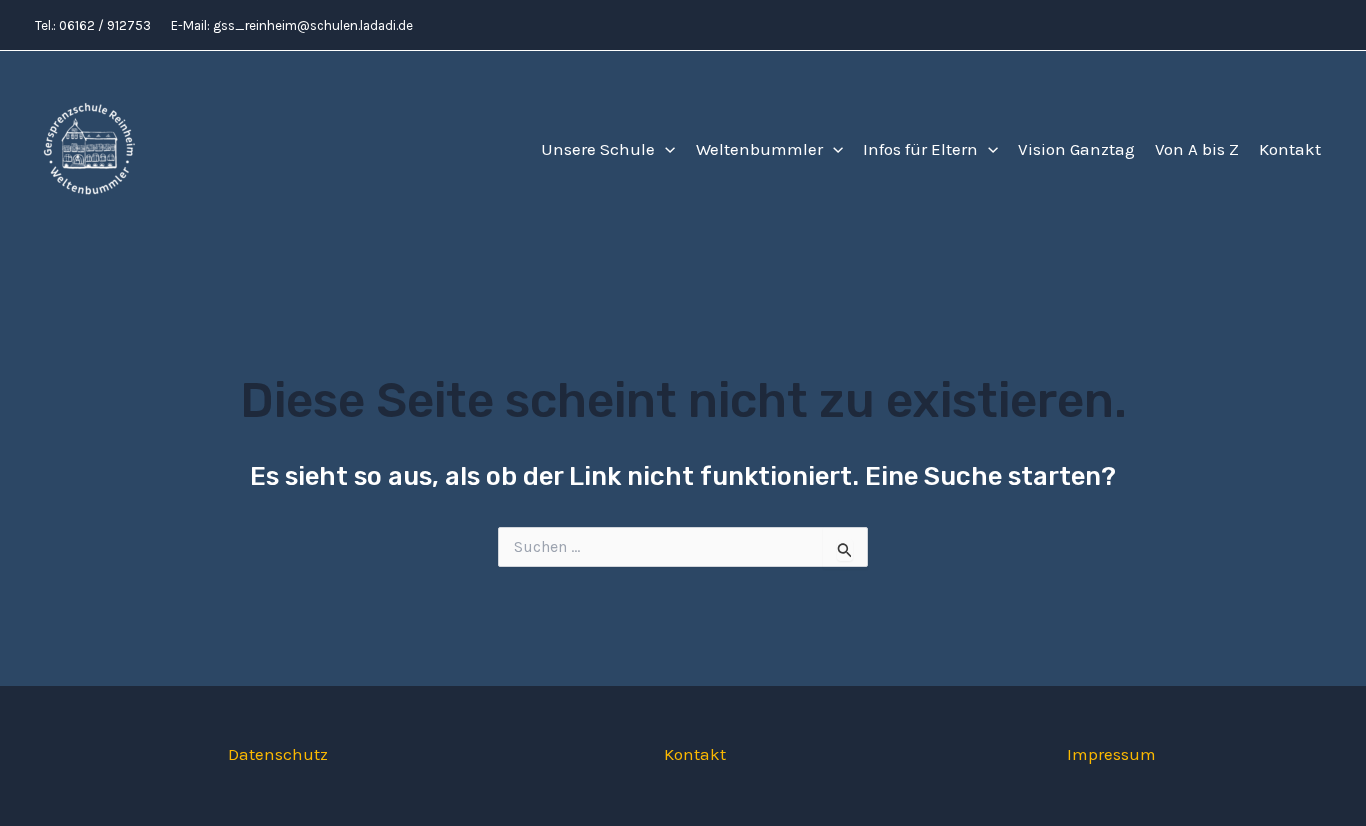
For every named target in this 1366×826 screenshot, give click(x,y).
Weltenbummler (759, 149)
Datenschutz (278, 754)
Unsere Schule (598, 149)
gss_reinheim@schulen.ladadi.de (313, 25)
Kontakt (1290, 149)
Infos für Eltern (920, 149)
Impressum (1111, 754)
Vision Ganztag (1076, 149)
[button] (665, 149)
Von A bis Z (1197, 149)
